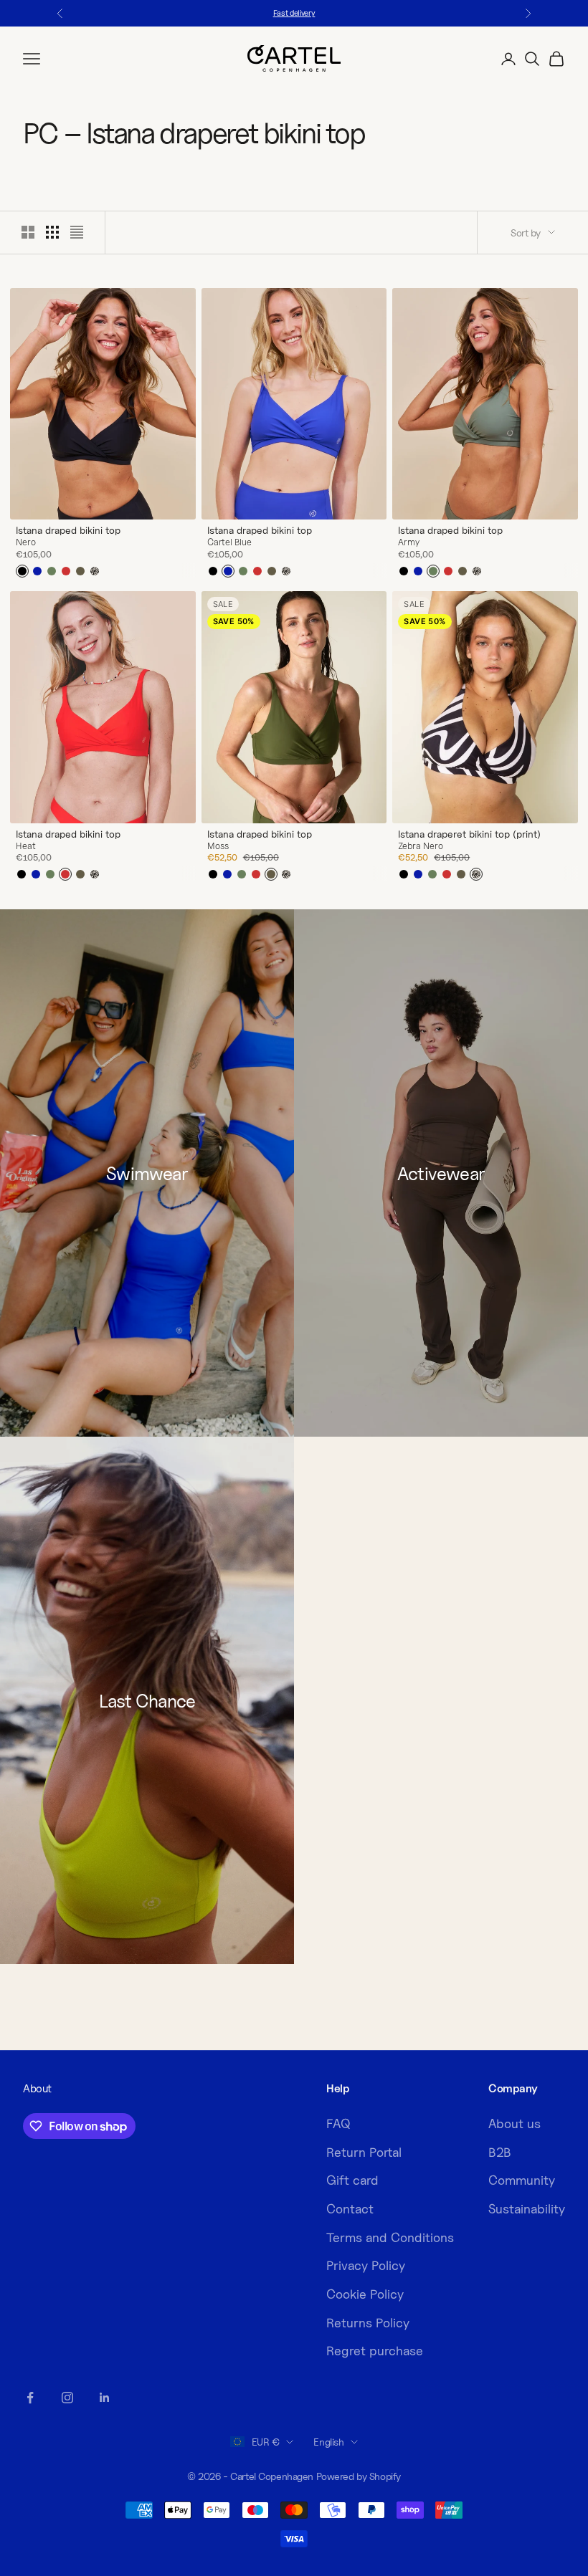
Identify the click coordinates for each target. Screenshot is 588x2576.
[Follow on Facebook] (30, 2398)
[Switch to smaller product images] (52, 232)
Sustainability (527, 2209)
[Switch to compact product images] (77, 232)
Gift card (352, 2180)
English (328, 2442)
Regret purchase (375, 2351)
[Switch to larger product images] (28, 232)
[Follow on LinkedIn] (105, 2398)
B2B (500, 2152)
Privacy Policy (366, 2265)
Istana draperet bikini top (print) (469, 834)
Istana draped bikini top (68, 530)
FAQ (338, 2123)
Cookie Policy (365, 2294)
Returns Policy (368, 2323)
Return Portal (364, 2152)
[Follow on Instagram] (67, 2398)
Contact (350, 2209)
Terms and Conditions (390, 2237)
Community (522, 2180)
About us (514, 2123)
